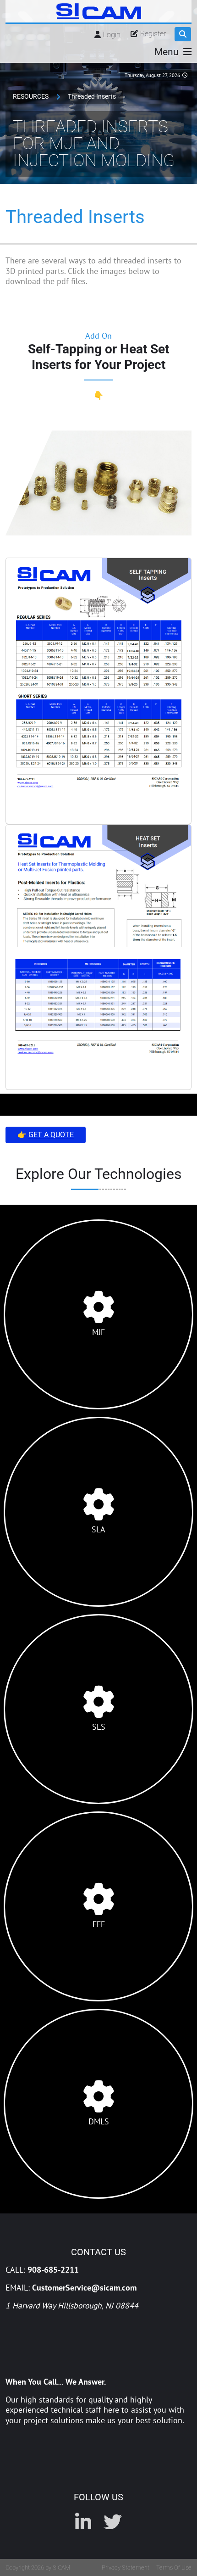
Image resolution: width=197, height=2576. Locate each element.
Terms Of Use (174, 2568)
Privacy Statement (126, 2568)
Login (112, 35)
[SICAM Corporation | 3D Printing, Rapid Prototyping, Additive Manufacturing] (99, 11)
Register (153, 34)
